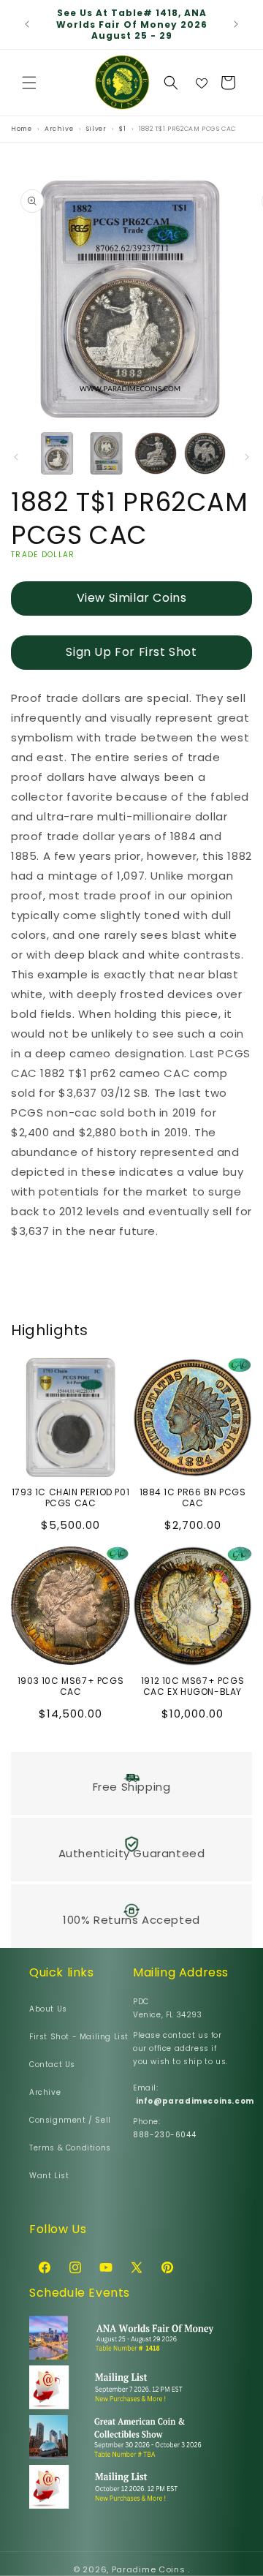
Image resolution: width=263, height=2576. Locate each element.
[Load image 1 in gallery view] (57, 453)
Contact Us (52, 2065)
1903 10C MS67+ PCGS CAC (70, 1687)
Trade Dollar (43, 555)
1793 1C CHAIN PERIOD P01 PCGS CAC (70, 1498)
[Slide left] (16, 457)
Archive (45, 2092)
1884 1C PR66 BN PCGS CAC (193, 1498)
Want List (49, 2176)
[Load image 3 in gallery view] (156, 453)
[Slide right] (247, 457)
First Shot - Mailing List (79, 2037)
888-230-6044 (164, 2135)
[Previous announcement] (27, 24)
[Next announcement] (236, 24)
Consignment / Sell (70, 2120)
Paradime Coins (149, 2569)
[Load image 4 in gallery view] (205, 453)
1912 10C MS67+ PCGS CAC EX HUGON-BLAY (193, 1687)
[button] (29, 83)
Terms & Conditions (70, 2148)
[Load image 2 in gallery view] (107, 453)
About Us (48, 2009)
